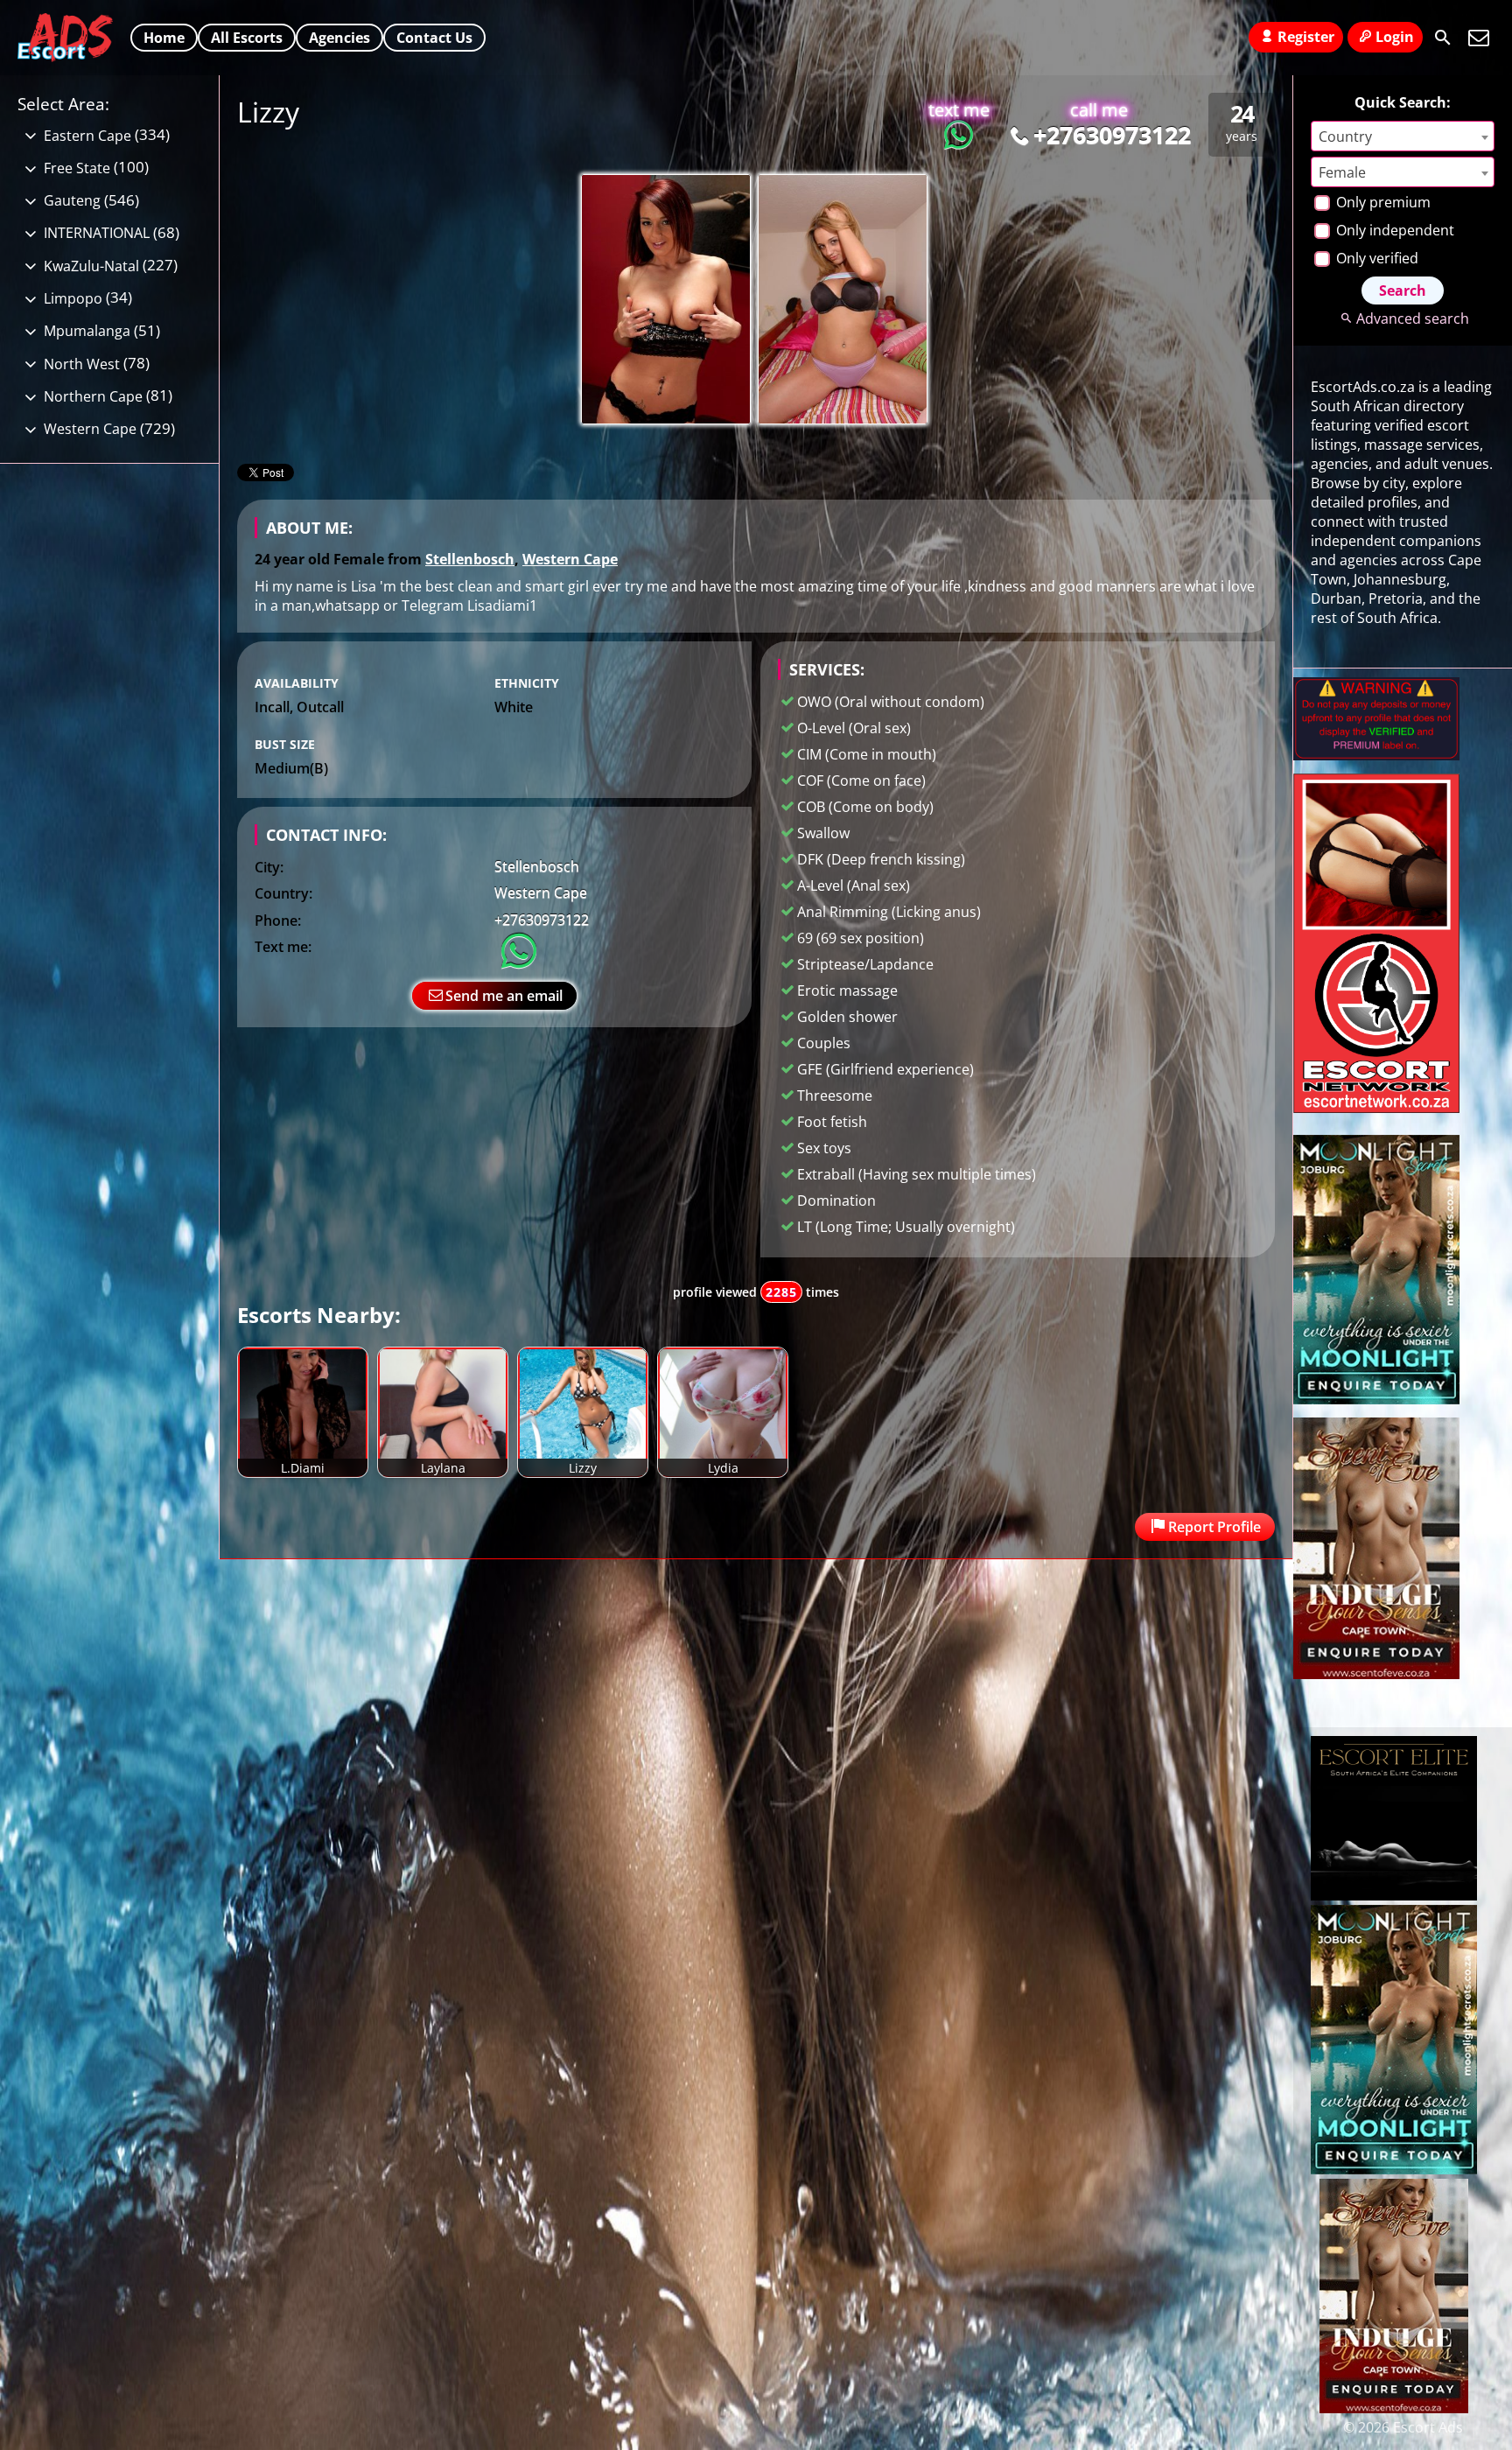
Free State (77, 168)
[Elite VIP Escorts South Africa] (1376, 1108)
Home (164, 38)
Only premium (1382, 202)
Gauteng (72, 200)
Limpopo (73, 298)
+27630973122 (1112, 134)
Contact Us (434, 38)
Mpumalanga (87, 331)
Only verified (1375, 258)
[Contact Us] (1479, 38)
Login (1395, 37)
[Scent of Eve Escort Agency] (1376, 1674)
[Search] (1443, 38)
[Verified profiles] (1376, 755)
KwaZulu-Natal (91, 266)
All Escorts (247, 38)
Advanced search (1412, 318)
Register (1306, 37)
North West (82, 364)
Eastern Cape (87, 136)
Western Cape (570, 559)
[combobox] (1403, 136)
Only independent (1393, 230)
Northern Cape (93, 396)
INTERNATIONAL (97, 233)
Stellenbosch (470, 559)
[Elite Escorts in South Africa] (1394, 1895)
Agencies (339, 38)
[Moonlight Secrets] (1376, 1399)
